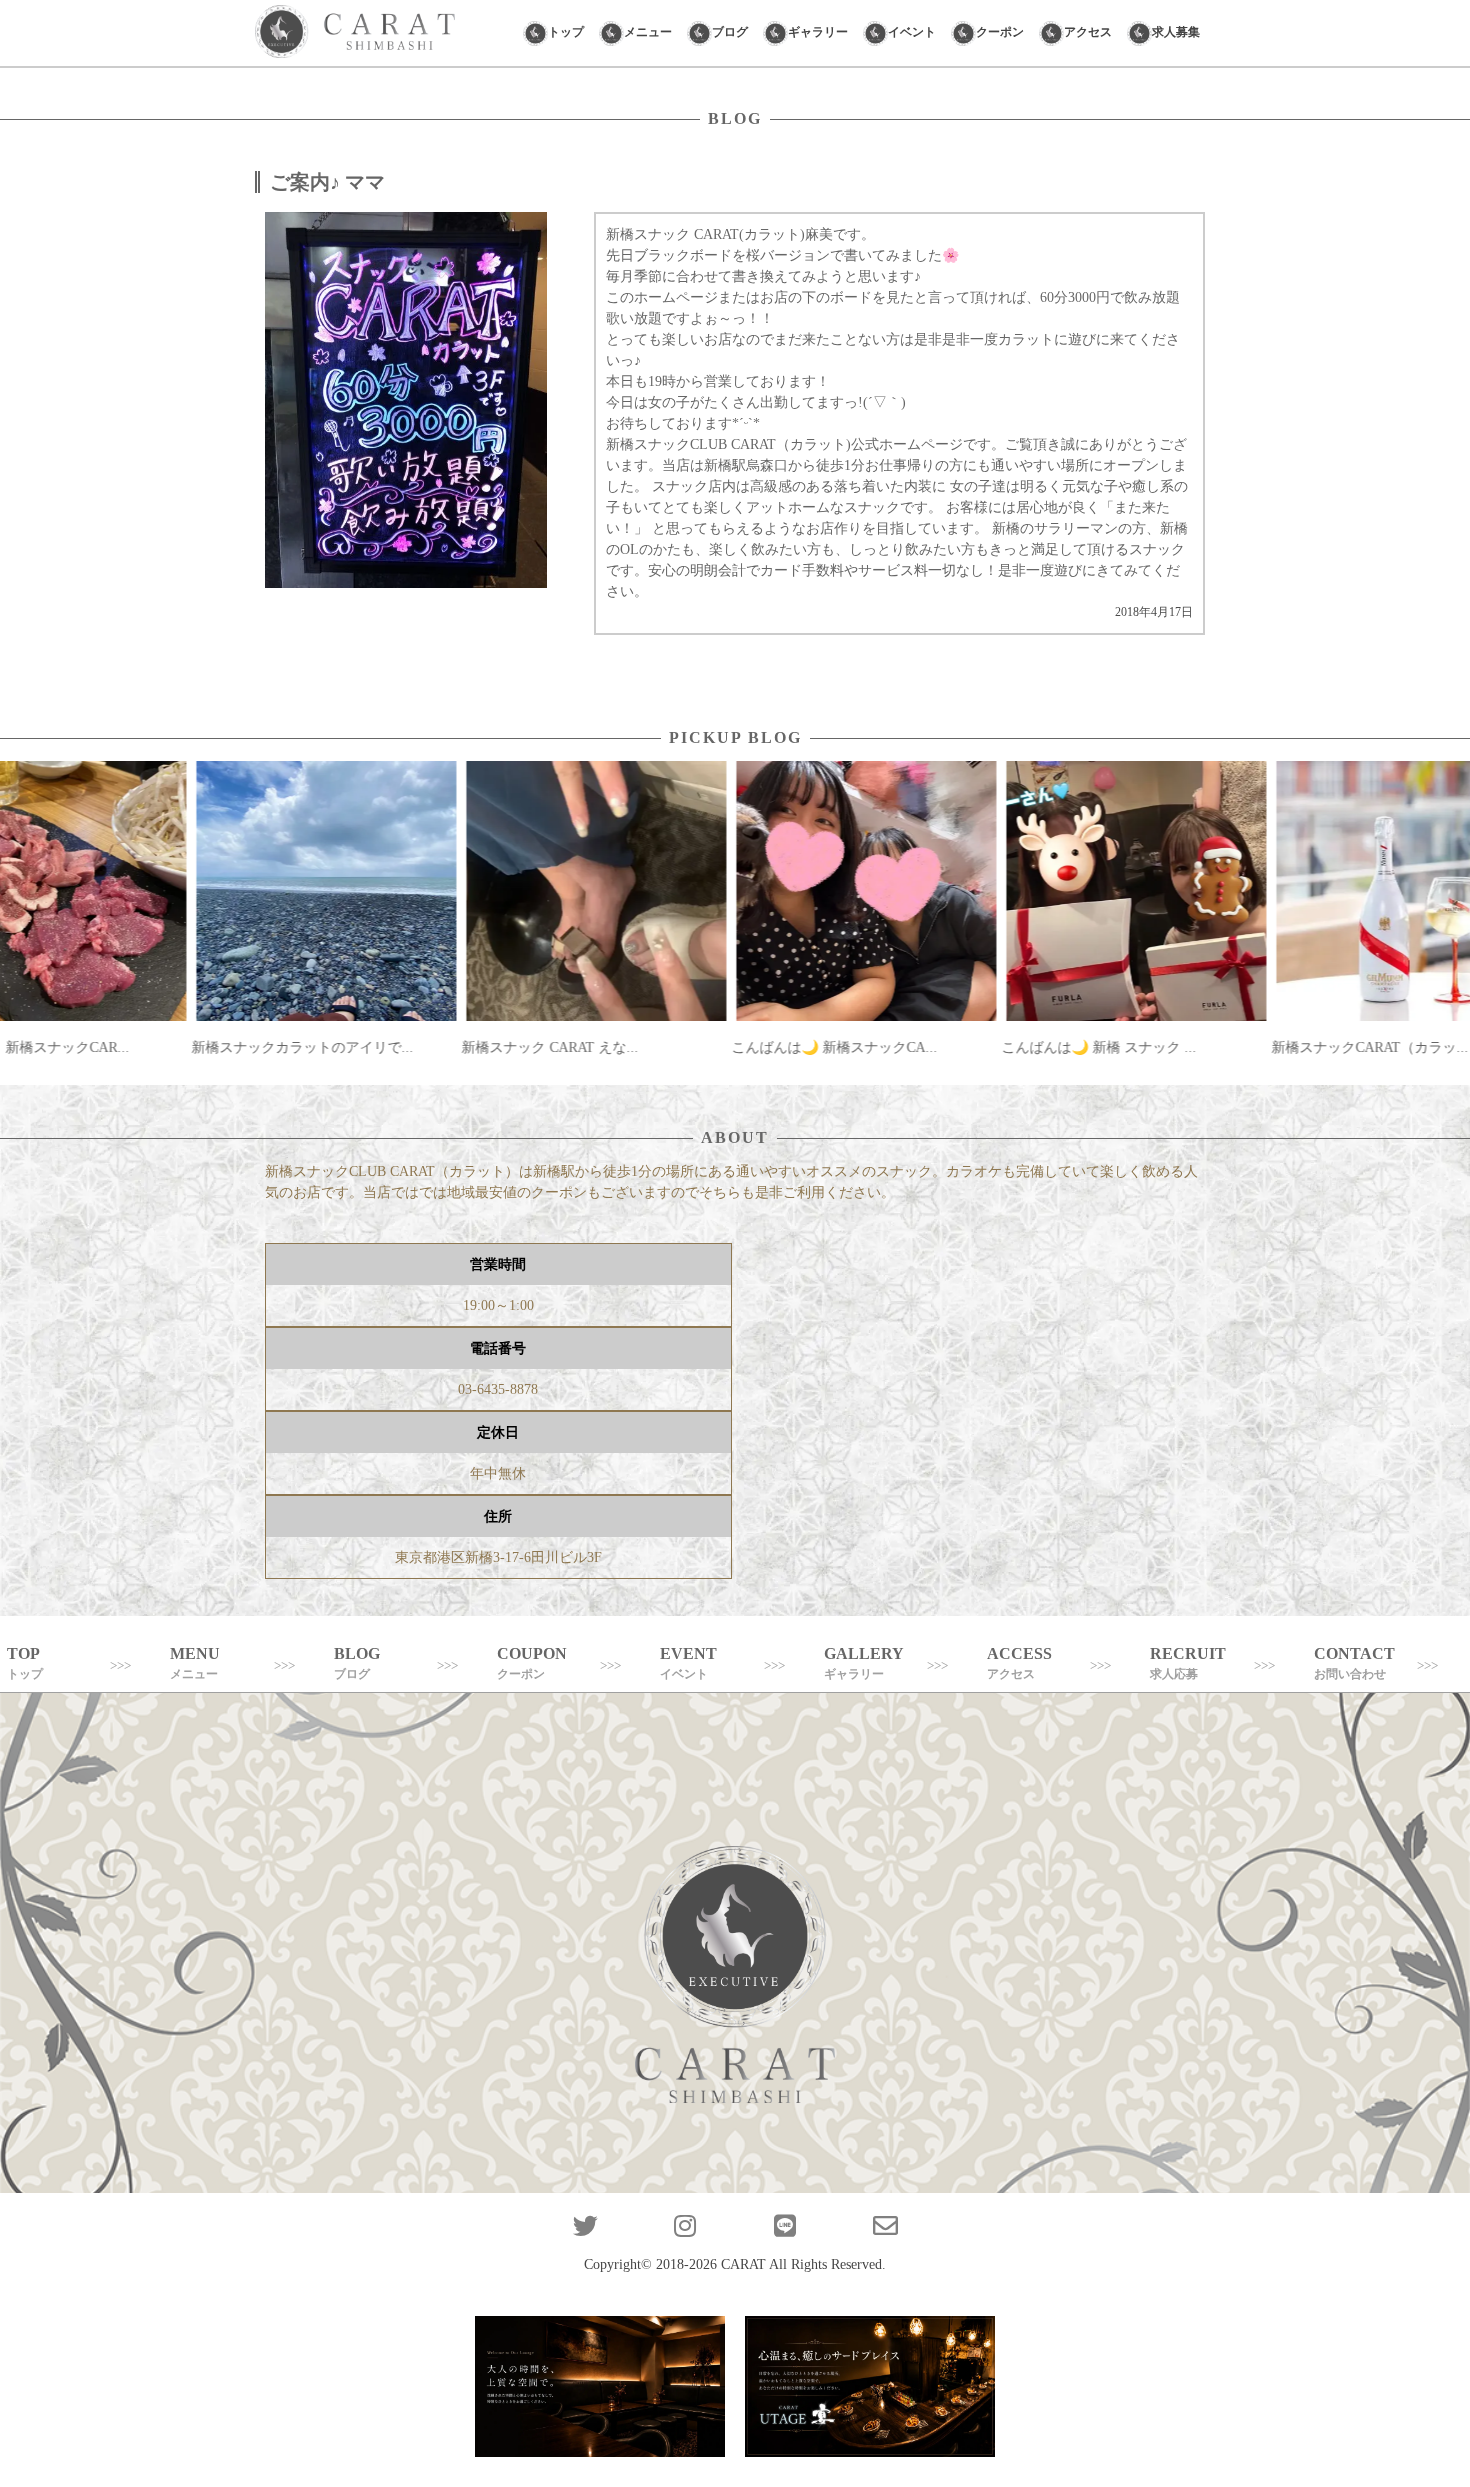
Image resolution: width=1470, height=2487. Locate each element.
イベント (912, 32)
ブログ (730, 32)
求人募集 (1176, 32)
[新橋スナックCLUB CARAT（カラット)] (355, 33)
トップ (566, 32)
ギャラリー (818, 32)
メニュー (648, 32)
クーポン (1000, 32)
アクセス (1088, 32)
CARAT (743, 2264)
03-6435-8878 (498, 1389)
